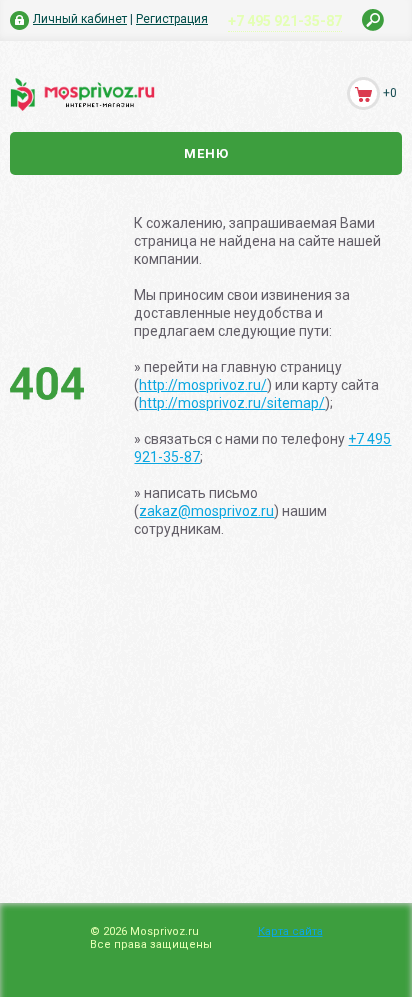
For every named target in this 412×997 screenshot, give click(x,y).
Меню (206, 153)
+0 (390, 93)
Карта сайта (290, 931)
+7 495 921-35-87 (285, 21)
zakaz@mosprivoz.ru (206, 511)
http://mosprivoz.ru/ (203, 385)
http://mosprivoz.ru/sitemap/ (232, 403)
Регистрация (172, 19)
